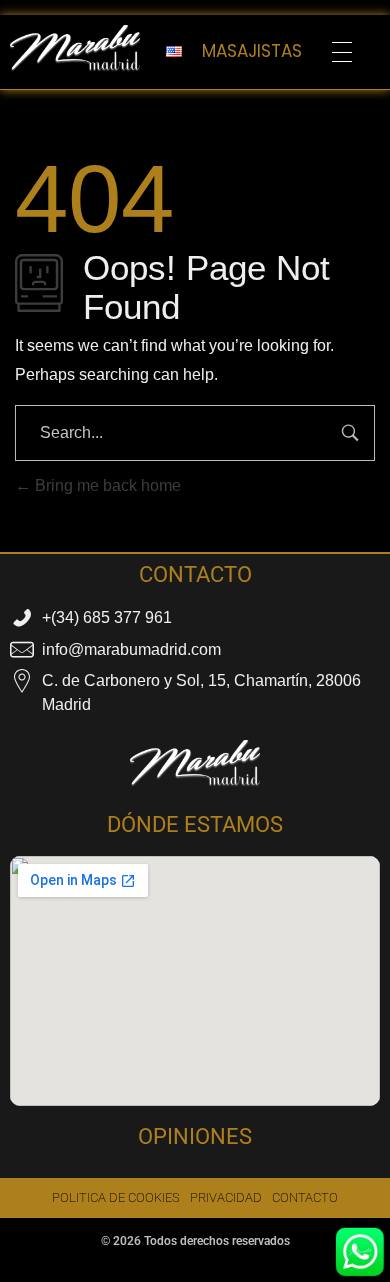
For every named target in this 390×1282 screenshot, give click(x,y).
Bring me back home (106, 485)
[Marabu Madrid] (75, 48)
